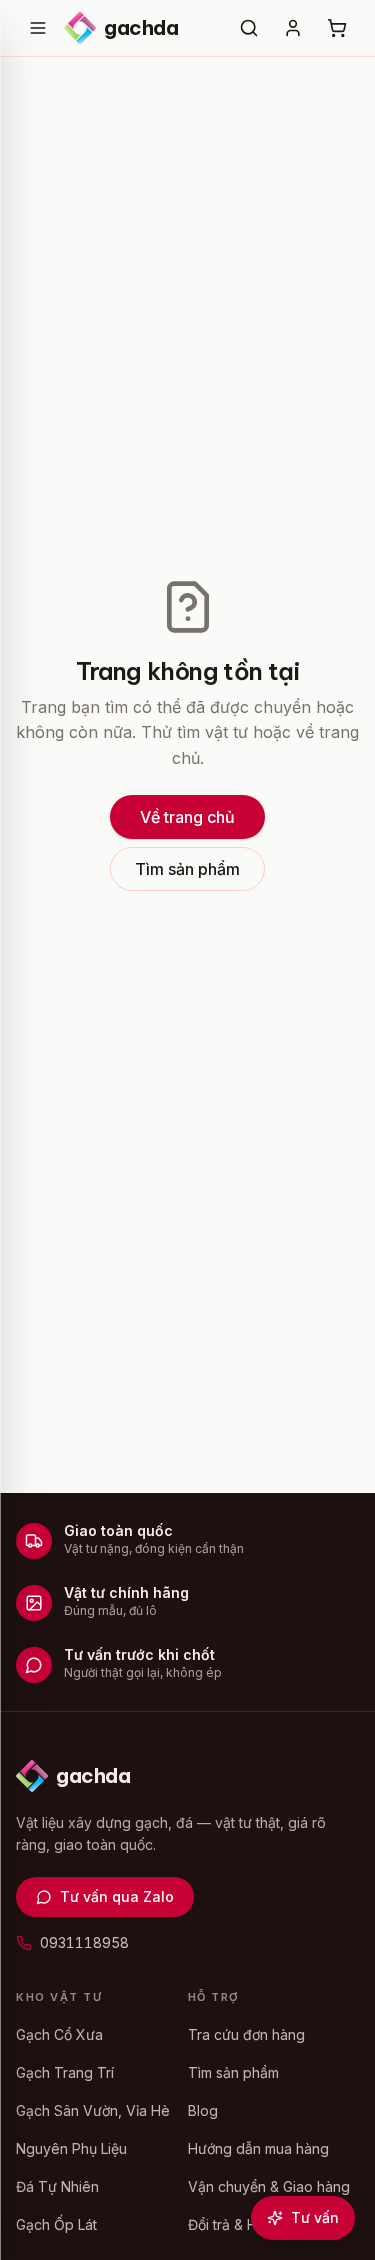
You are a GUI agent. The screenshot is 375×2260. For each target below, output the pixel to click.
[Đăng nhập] (293, 28)
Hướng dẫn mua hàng (258, 2148)
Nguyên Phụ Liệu (71, 2148)
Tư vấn (315, 2217)
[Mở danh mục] (38, 28)
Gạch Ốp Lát (56, 2224)
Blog (203, 2110)
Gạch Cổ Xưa (59, 2034)
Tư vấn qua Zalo (117, 1896)
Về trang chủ (187, 817)
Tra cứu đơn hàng (246, 2034)
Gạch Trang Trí (65, 2072)
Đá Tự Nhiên (57, 2186)
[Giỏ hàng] (337, 28)
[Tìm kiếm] (249, 28)
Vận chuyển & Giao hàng (269, 2186)
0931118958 (84, 1942)
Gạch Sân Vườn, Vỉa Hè (93, 2110)
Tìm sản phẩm (187, 869)
